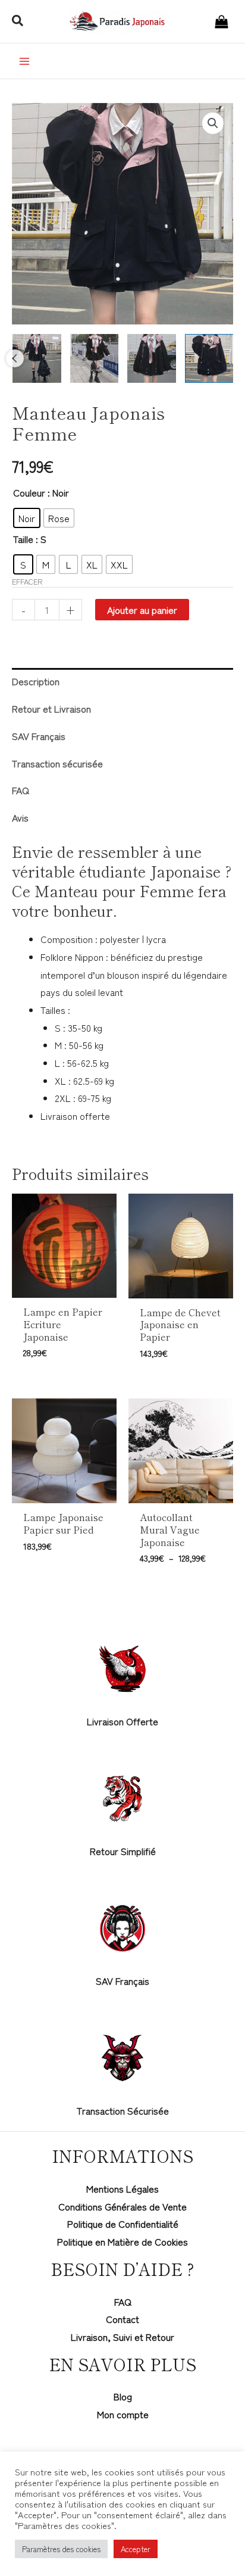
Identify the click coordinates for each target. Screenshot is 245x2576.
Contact (122, 2319)
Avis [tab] (20, 817)
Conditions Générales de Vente (122, 2206)
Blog (123, 2396)
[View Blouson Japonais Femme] (209, 358)
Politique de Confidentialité (123, 2224)
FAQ (123, 2302)
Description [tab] (36, 681)
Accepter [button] (136, 2549)
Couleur (29, 492)
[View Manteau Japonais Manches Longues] (152, 358)
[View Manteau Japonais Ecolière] (95, 358)
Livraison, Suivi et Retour (122, 2337)
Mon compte (123, 2414)
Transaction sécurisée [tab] (57, 763)
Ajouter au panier (142, 610)
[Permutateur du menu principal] (24, 61)
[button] (18, 21)
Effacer (27, 581)
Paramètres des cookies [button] (61, 2549)
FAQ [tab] (21, 790)
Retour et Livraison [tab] (51, 708)
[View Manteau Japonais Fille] (37, 358)
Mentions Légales (122, 2188)
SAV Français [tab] (39, 736)
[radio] (27, 518)
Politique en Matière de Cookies (122, 2241)
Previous (15, 358)
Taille (23, 539)
